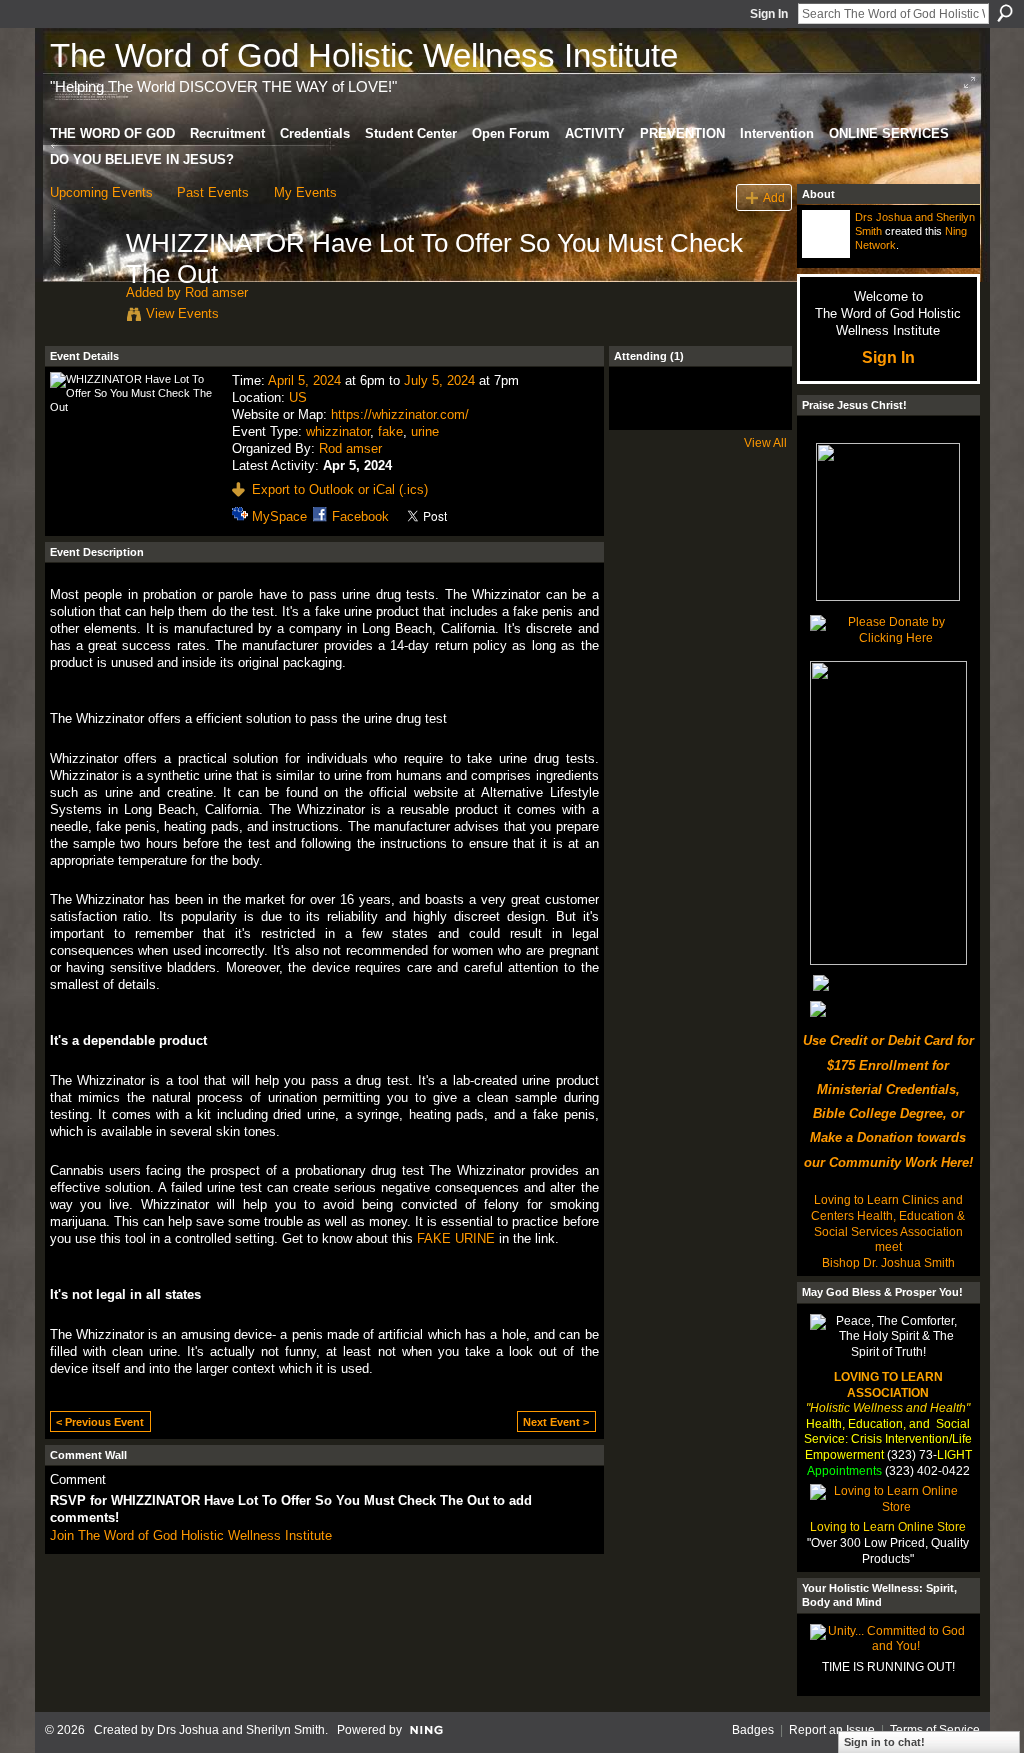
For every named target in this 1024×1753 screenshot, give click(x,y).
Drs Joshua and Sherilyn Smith (241, 1730)
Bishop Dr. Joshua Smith (888, 1263)
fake (390, 431)
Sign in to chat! (884, 1742)
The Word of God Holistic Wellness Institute (364, 55)
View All (765, 443)
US (298, 397)
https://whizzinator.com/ (400, 414)
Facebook (360, 516)
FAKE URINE (456, 1238)
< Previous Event (100, 1422)
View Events (182, 313)
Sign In (769, 14)
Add (774, 197)
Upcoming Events (101, 192)
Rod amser (216, 292)
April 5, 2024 (304, 380)
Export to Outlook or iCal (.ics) (340, 489)
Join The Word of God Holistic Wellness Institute (191, 1535)
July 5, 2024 (439, 380)
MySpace (279, 516)
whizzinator (338, 431)
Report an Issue (832, 1730)
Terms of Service (935, 1730)
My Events (305, 192)
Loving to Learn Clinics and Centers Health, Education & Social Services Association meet (888, 1223)
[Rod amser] (82, 285)
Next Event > (556, 1422)
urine (425, 431)
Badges (753, 1730)
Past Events (213, 192)
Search (1005, 13)
